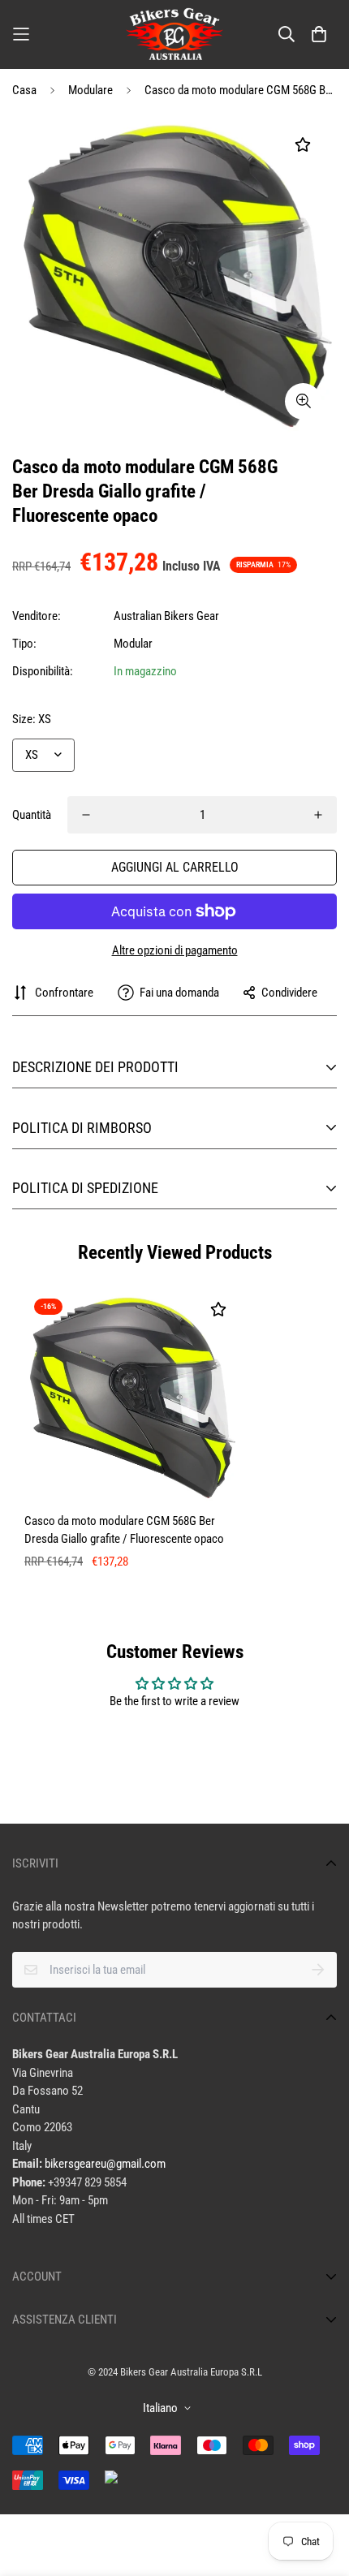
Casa (24, 90)
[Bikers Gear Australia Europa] (174, 34)
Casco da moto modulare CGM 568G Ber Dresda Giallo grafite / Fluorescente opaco (124, 1530)
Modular (133, 644)
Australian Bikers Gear (166, 616)
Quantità (32, 815)
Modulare (90, 90)
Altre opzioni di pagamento (175, 950)
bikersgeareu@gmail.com (105, 2164)
